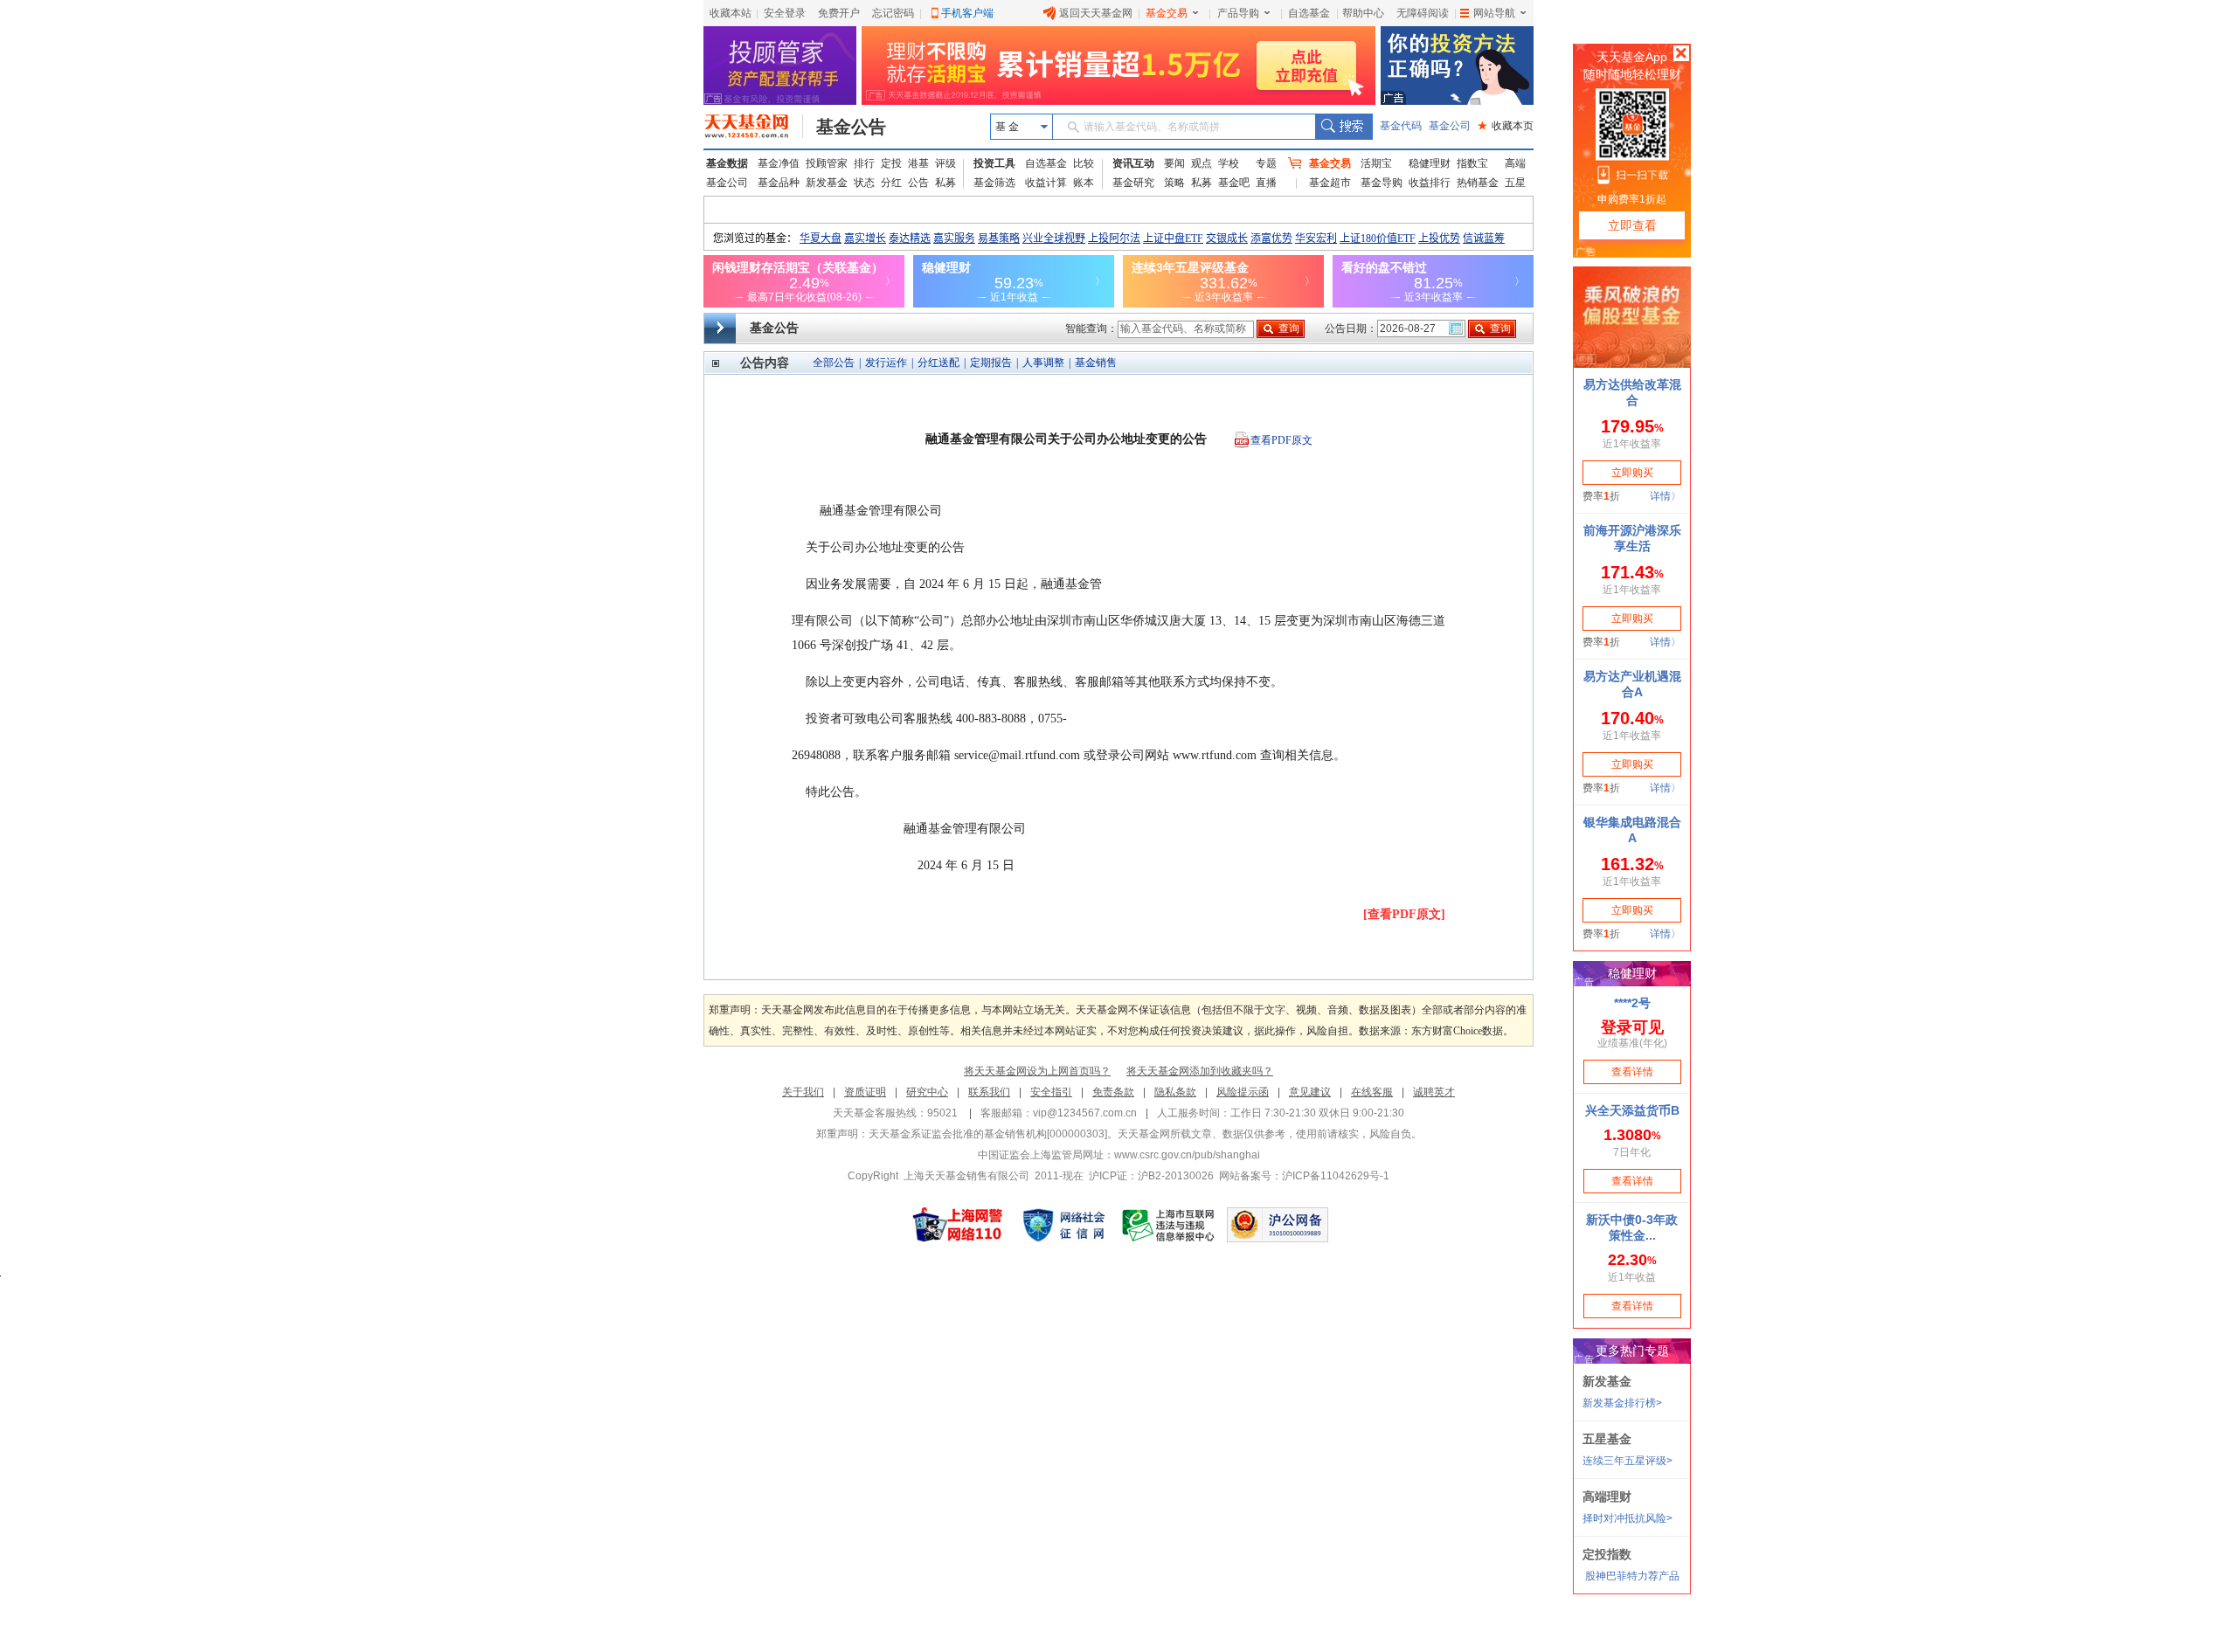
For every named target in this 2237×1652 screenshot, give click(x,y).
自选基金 (1309, 13)
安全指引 (1051, 1092)
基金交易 (1167, 13)
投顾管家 (827, 163)
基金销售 (1096, 363)
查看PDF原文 (1281, 440)
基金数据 (727, 163)
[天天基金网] (754, 127)
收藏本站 (731, 13)
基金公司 (1450, 126)
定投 (891, 163)
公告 (918, 183)
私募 (945, 183)
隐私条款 (1175, 1092)
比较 (1084, 163)
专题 (1266, 163)
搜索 (1344, 127)
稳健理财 (1430, 163)
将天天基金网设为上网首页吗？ (1037, 1071)
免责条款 (1113, 1092)
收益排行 (1430, 183)
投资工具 (994, 163)
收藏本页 (1506, 126)
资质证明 (865, 1092)
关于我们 (803, 1092)
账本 (1084, 183)
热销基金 (1478, 183)
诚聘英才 (1434, 1092)
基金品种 (779, 183)
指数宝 (1472, 163)
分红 (891, 183)
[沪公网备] (1278, 1225)
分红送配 (938, 363)
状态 (864, 183)
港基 (918, 163)
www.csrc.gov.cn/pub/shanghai (1187, 1155)
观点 (1202, 163)
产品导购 (1238, 13)
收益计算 (1046, 183)
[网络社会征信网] (1063, 1225)
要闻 (1174, 163)
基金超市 (1330, 183)
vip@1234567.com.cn (1085, 1113)
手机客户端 (967, 13)
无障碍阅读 (1423, 13)
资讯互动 (1133, 163)
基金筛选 (994, 183)
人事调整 (1043, 363)
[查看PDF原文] (1404, 914)
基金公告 (851, 127)
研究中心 (927, 1092)
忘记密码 (893, 13)
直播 (1266, 183)
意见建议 (1310, 1092)
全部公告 (834, 363)
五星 (1515, 183)
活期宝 (1376, 163)
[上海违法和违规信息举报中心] (1169, 1225)
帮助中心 (1363, 13)
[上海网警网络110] (958, 1225)
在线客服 (1372, 1092)
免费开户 (839, 13)
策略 (1174, 183)
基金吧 (1234, 183)
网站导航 (1494, 13)
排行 (864, 163)
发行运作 (886, 363)
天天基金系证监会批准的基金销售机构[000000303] (988, 1134)
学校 (1229, 163)
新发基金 (827, 183)
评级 (945, 163)
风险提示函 (1243, 1092)
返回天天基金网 (1096, 13)
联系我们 (989, 1092)
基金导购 (1382, 183)
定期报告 (991, 363)
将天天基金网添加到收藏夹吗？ (1200, 1071)
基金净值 (779, 163)
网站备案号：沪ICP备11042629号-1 (1304, 1176)
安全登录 (785, 13)
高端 (1515, 163)
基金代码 (1401, 126)
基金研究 (1133, 183)
